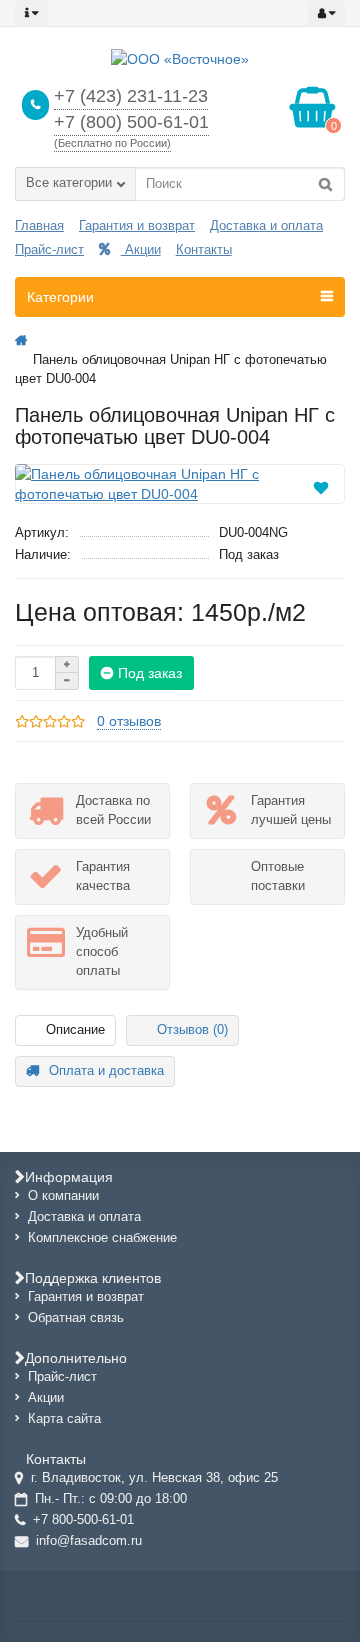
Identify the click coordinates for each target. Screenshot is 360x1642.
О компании (63, 1195)
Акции (141, 249)
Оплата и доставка (106, 1070)
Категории (60, 297)
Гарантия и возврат (137, 225)
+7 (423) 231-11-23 (131, 96)
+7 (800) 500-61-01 (131, 122)
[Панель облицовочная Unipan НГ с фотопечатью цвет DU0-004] (180, 484)
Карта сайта (64, 1418)
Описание (75, 1029)
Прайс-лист (49, 249)
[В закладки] (321, 486)
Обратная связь (76, 1317)
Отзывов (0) (192, 1029)
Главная (39, 225)
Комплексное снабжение (102, 1237)
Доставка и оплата (266, 225)
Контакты (204, 249)
